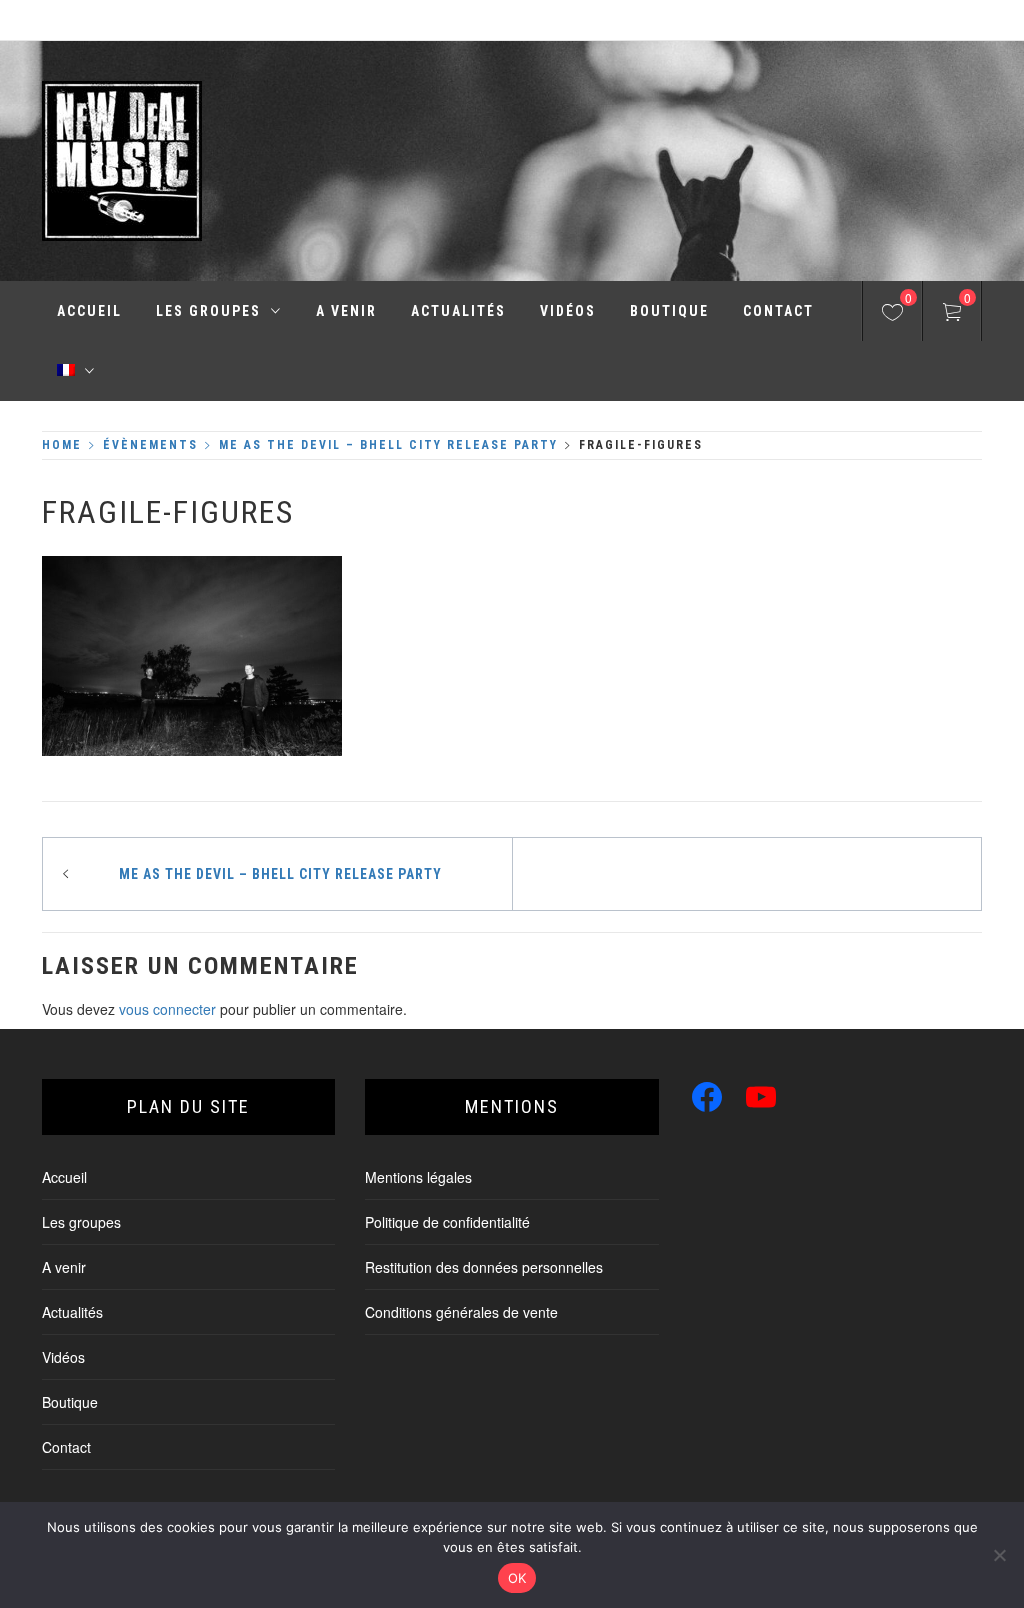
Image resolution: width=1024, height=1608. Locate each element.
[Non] (999, 1555)
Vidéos (568, 311)
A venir (346, 311)
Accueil (89, 311)
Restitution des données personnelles (484, 1267)
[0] (892, 315)
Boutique (669, 311)
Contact (778, 311)
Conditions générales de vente (461, 1312)
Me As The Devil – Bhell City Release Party (280, 874)
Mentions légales (418, 1177)
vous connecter (167, 1009)
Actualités (458, 311)
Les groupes (208, 311)
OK (517, 1578)
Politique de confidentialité (447, 1222)
